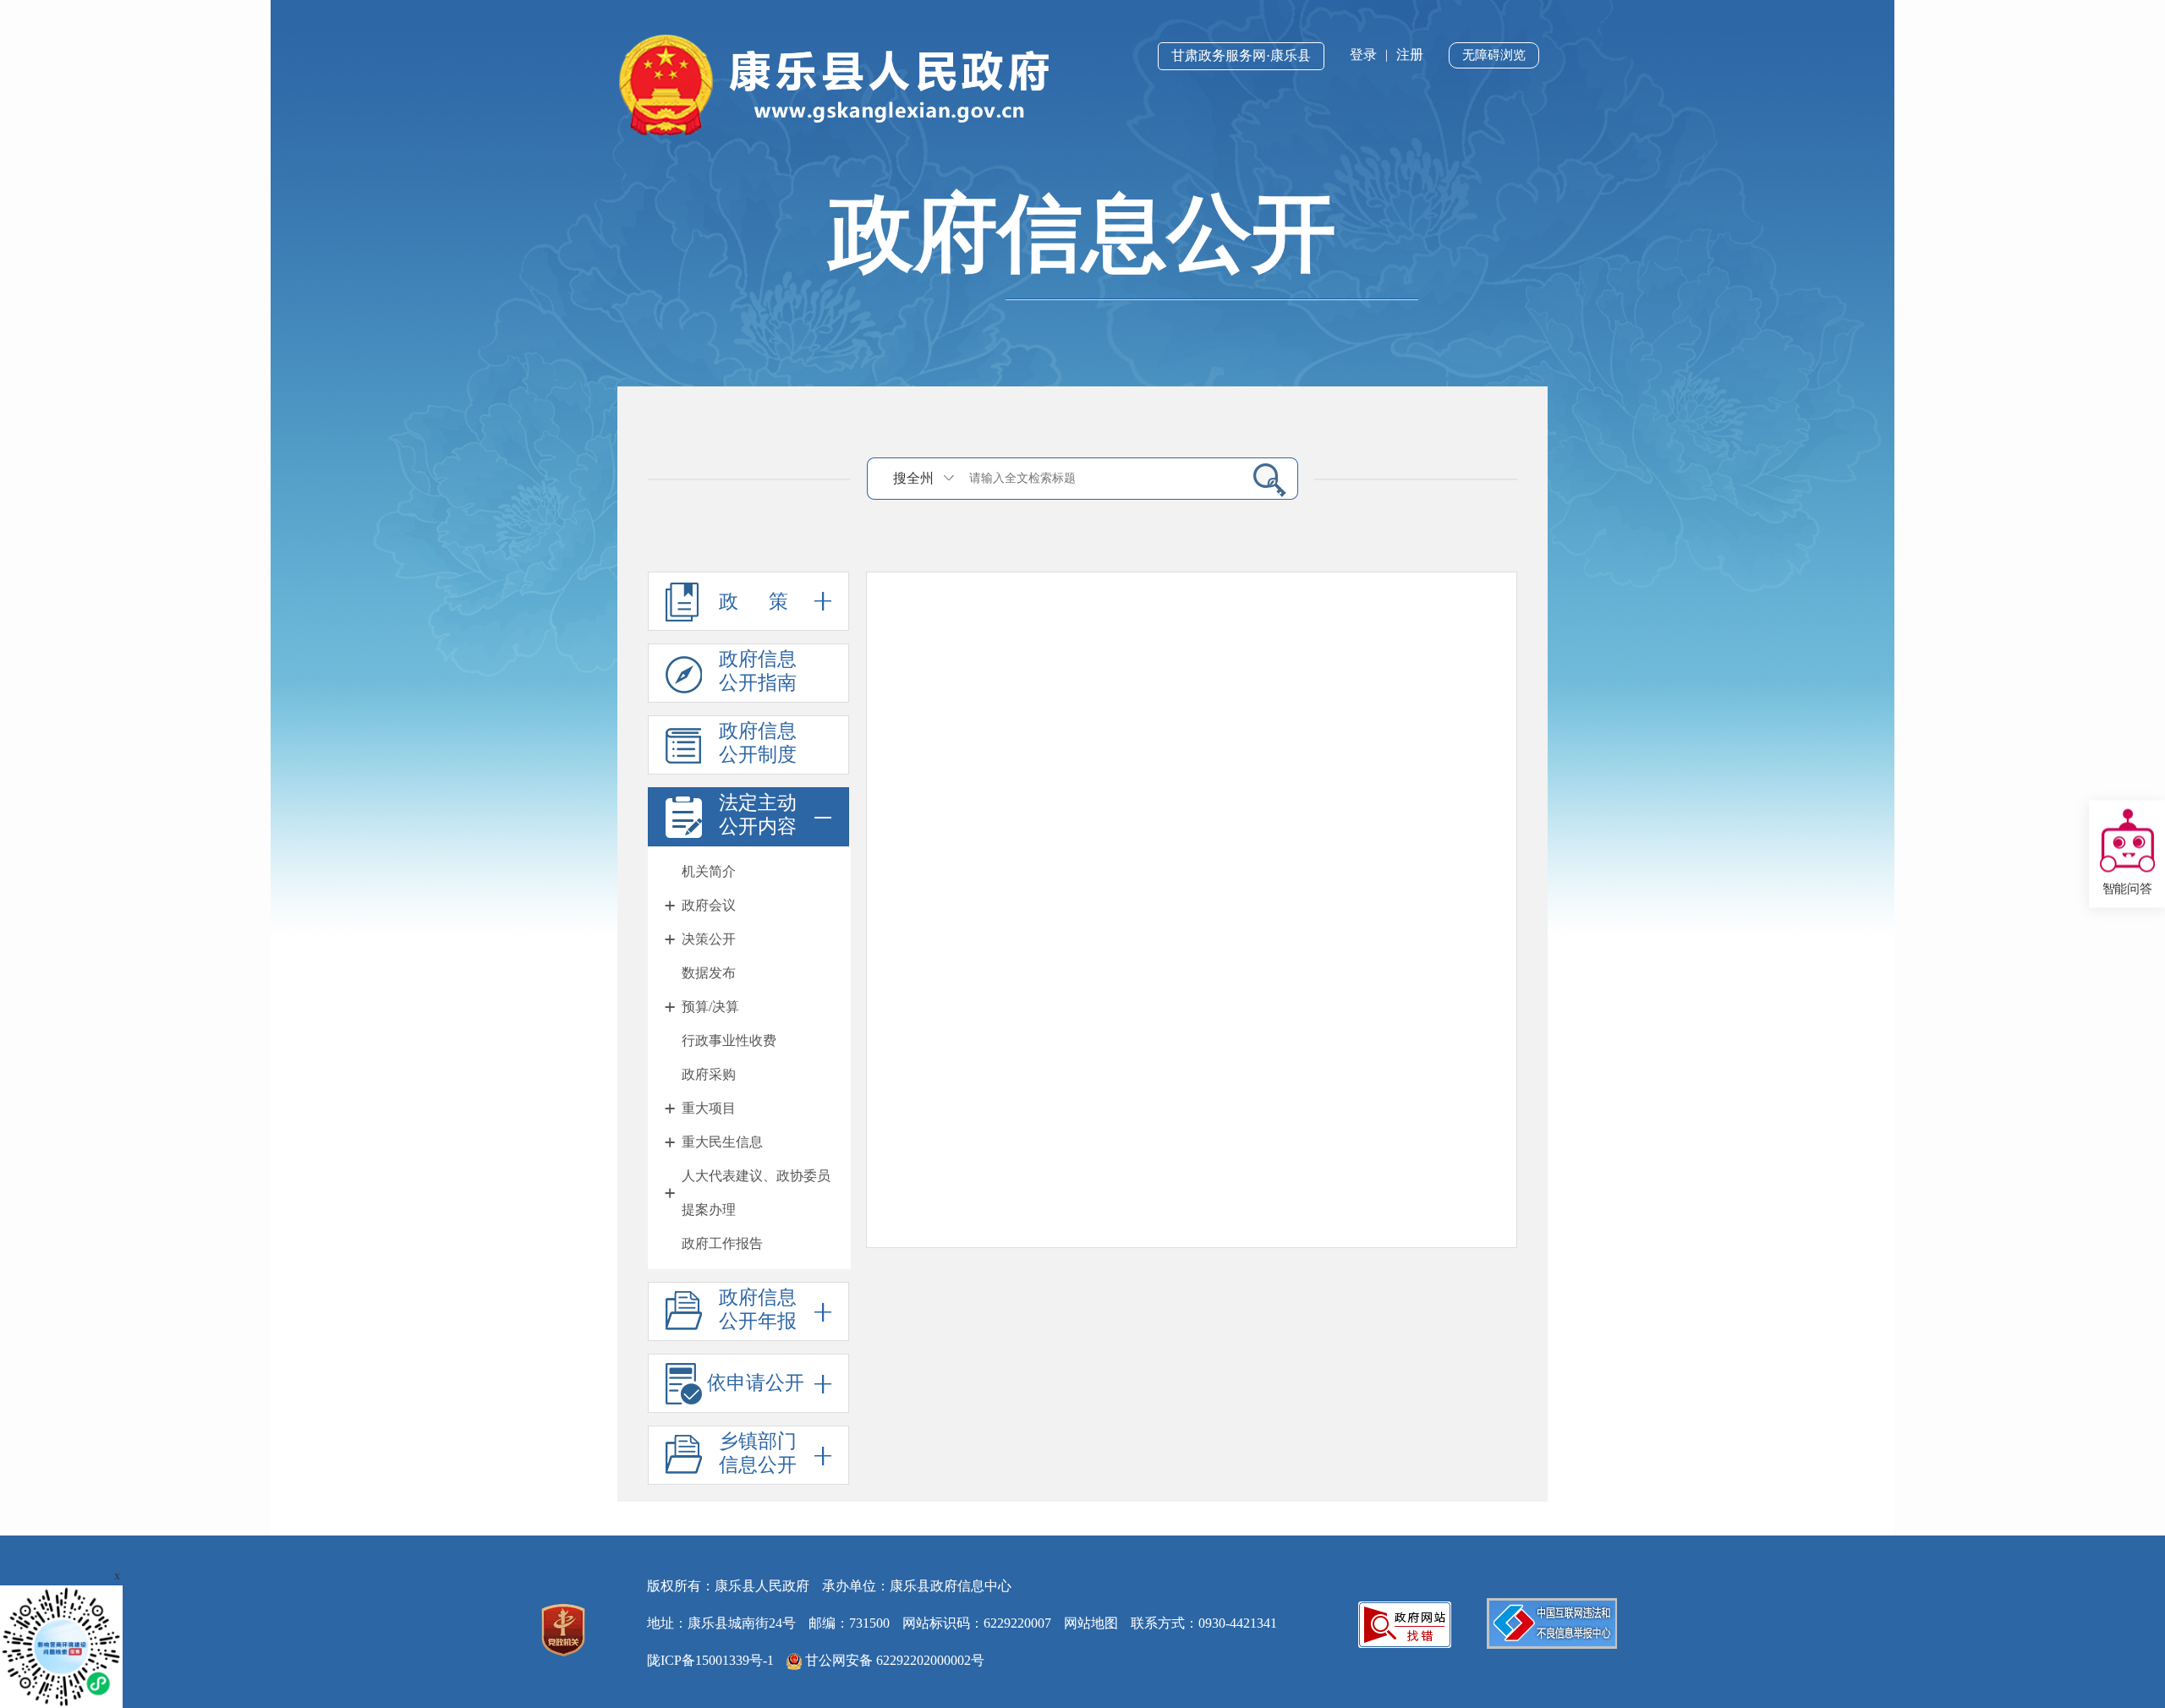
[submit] (1263, 479)
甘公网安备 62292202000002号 (893, 1660)
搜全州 (913, 478)
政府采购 (709, 1074)
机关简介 (709, 871)
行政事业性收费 (729, 1040)
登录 (1363, 55)
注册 (1410, 55)
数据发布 (709, 973)
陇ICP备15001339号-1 (710, 1660)
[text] (1100, 478)
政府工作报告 (722, 1243)
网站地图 (1091, 1623)
